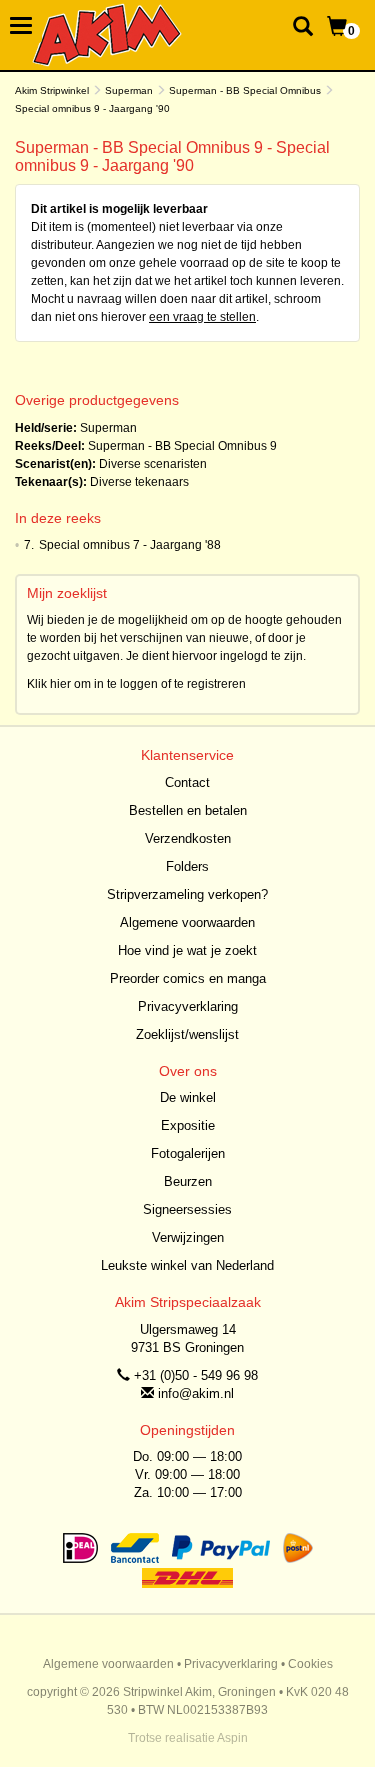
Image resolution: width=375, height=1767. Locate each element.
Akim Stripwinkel (52, 90)
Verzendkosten (188, 838)
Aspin (232, 1738)
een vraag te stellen (202, 317)
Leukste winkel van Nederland (187, 1265)
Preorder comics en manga (188, 978)
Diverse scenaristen (153, 464)
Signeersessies (187, 1209)
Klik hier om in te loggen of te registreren (136, 684)
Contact (187, 782)
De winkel (188, 1097)
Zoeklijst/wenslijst (187, 1034)
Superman (129, 90)
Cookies (310, 1664)
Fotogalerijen (188, 1153)
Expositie (188, 1125)
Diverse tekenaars (139, 482)
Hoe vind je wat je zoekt (187, 950)
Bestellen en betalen (188, 810)
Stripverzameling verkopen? (187, 894)
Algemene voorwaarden (187, 922)
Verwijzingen (188, 1237)
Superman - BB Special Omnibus (245, 90)
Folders (187, 866)
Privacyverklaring (188, 1006)
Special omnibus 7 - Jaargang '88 (130, 545)
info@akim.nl (196, 1393)
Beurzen (188, 1181)
